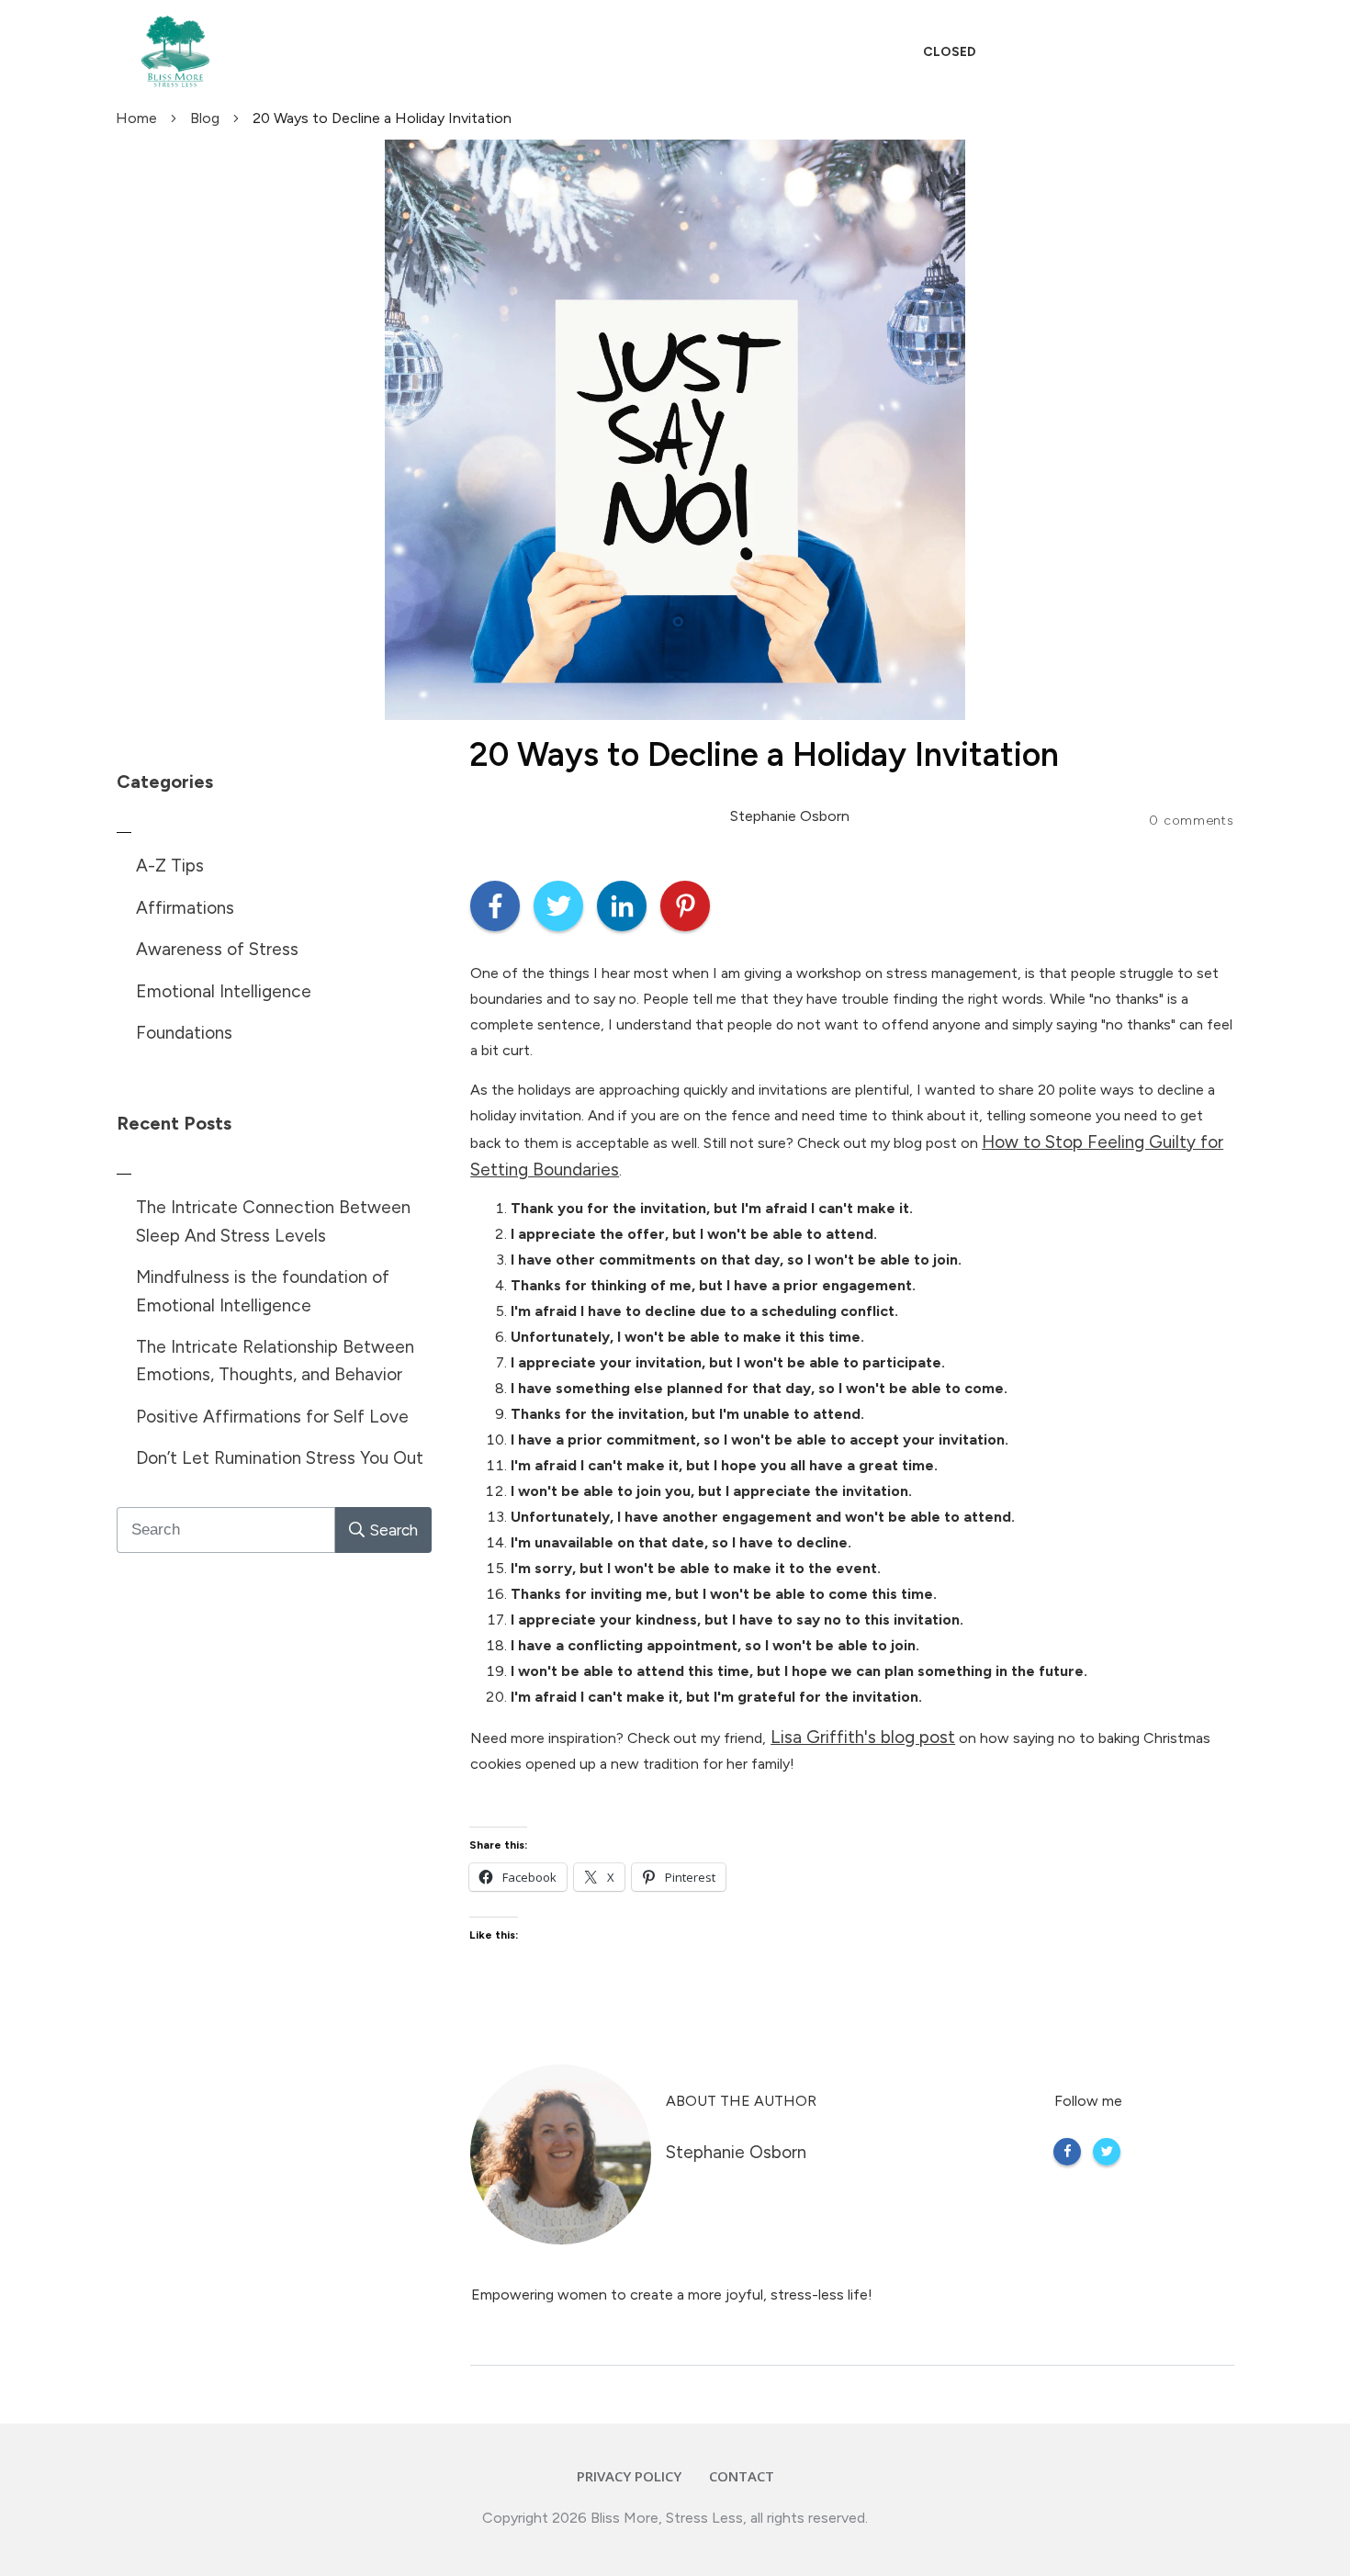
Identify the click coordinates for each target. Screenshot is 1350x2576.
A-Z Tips (170, 866)
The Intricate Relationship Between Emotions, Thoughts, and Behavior (275, 1361)
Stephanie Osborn (736, 2152)
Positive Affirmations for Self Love (272, 1417)
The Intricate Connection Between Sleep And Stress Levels (273, 1221)
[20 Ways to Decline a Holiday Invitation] (675, 430)
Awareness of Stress (217, 949)
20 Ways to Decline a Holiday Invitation (764, 754)
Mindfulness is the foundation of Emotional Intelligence (263, 1291)
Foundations (184, 1033)
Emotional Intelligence (224, 991)
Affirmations (185, 908)
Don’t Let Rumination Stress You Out (280, 1458)
